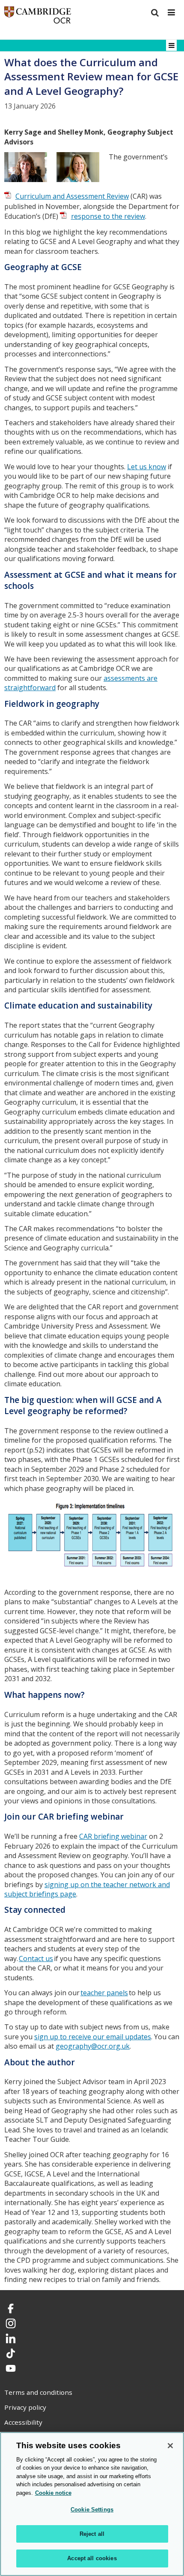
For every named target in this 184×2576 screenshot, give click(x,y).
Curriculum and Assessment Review (72, 196)
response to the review (108, 216)
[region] (92, 2504)
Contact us (36, 1958)
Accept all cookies (92, 2558)
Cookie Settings (92, 2510)
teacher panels (104, 1993)
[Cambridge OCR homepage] (38, 17)
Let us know (147, 467)
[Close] (170, 2446)
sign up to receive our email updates (93, 2037)
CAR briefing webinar (113, 1836)
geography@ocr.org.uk (93, 2046)
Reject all (92, 2534)
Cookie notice (53, 2493)
